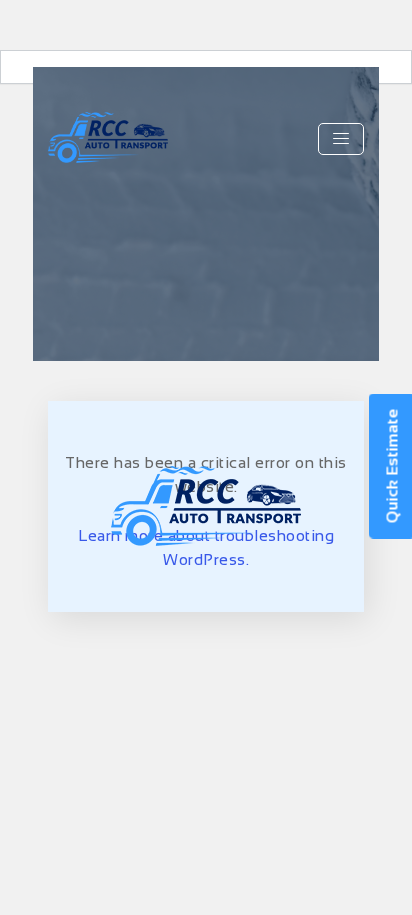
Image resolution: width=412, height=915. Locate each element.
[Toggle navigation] (341, 139)
